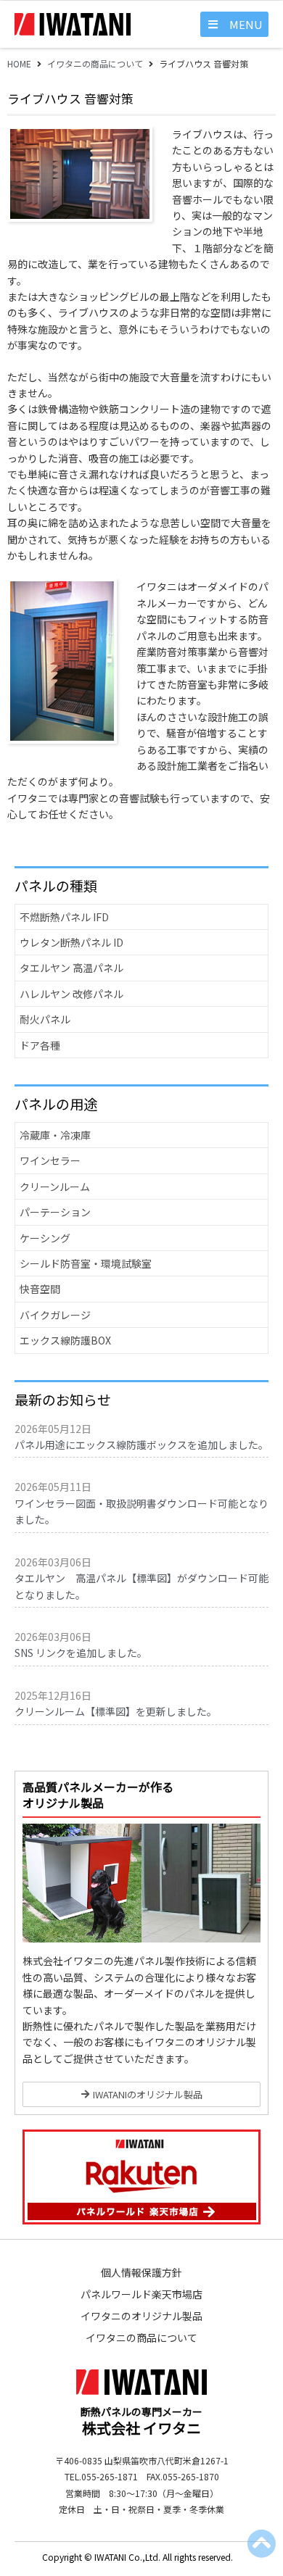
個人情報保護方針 (141, 2272)
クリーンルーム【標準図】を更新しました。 (116, 1711)
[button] (234, 24)
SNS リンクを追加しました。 (81, 1653)
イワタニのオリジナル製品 (141, 2316)
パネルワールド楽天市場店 (141, 2294)
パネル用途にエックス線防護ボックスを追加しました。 (141, 1445)
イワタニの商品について (95, 63)
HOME (19, 63)
